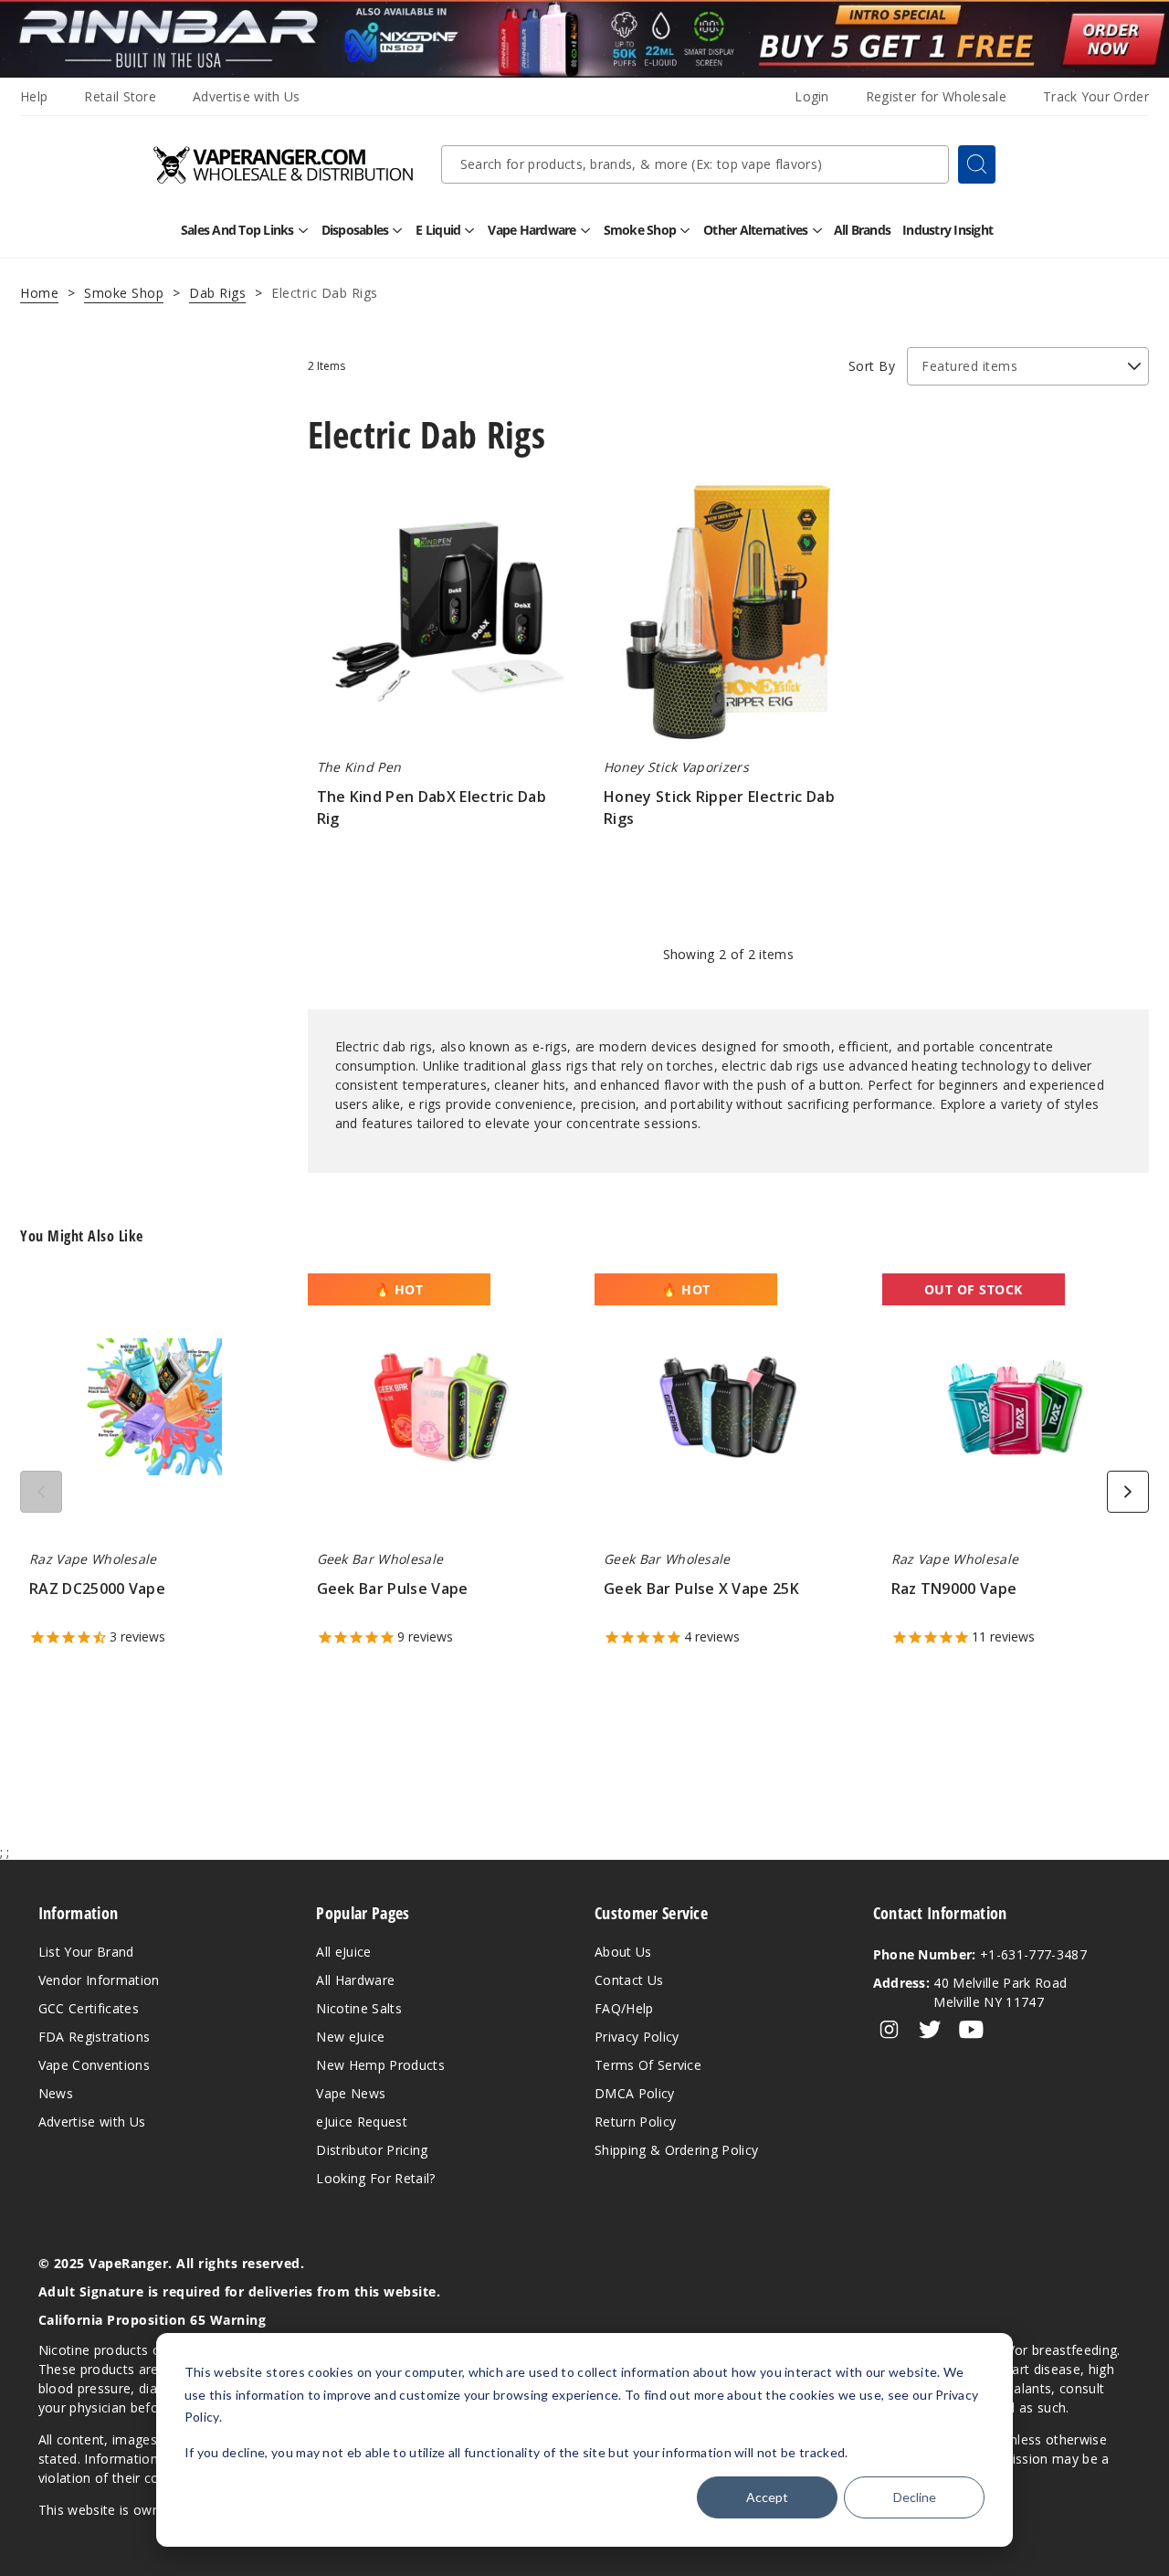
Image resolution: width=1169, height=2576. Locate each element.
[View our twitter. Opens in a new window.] (930, 2030)
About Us (623, 1952)
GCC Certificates (89, 2008)
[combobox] (695, 164)
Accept (767, 2497)
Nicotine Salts (358, 2008)
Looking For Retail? (375, 2178)
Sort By (872, 366)
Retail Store (120, 96)
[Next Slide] (1128, 1492)
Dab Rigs (217, 293)
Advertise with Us (246, 96)
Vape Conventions (94, 2065)
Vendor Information (99, 1980)
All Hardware (355, 1980)
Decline (915, 2497)
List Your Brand (86, 1952)
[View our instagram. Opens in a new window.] (889, 2030)
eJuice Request (361, 2122)
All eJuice (343, 1952)
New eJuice (350, 2037)
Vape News (351, 2093)
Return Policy (635, 2122)
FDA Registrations (94, 2037)
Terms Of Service (648, 2065)
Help (34, 96)
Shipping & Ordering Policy (676, 2150)
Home (39, 293)
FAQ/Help (624, 2008)
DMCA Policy (635, 2093)
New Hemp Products (380, 2065)
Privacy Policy (637, 2037)
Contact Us (629, 1980)
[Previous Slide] (41, 1492)
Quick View (441, 618)
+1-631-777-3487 (980, 1954)
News (56, 2093)
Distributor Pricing (372, 2150)
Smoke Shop (124, 293)
